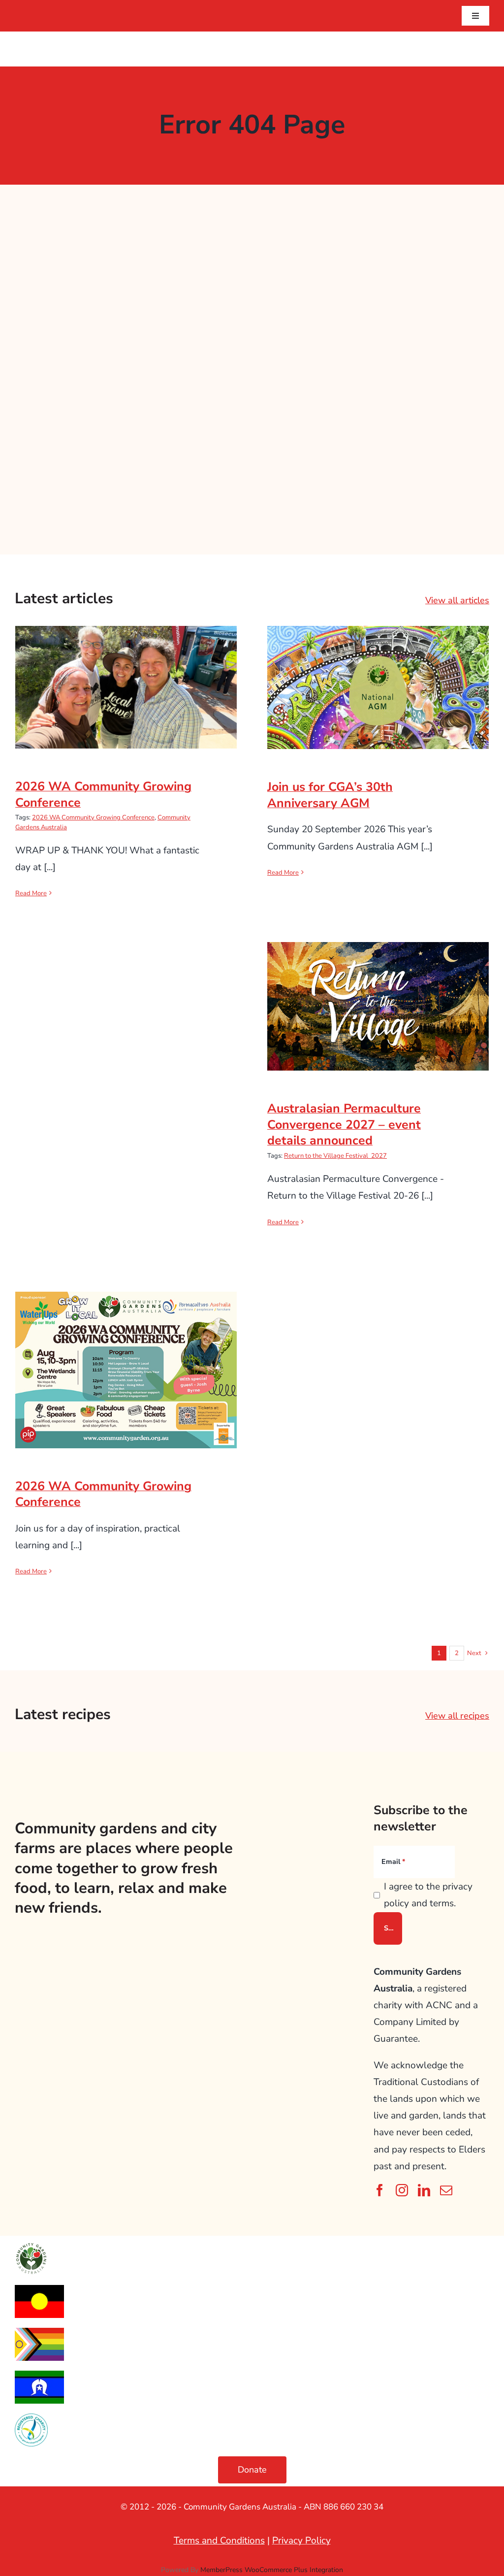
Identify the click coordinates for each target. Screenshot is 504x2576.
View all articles (457, 600)
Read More (31, 893)
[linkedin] (424, 2190)
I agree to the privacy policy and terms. (428, 1895)
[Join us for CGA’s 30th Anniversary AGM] (378, 687)
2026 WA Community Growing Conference (126, 671)
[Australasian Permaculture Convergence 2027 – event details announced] (378, 1006)
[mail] (446, 2190)
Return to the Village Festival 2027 (335, 1156)
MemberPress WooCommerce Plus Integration (272, 2570)
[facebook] (380, 2190)
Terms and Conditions (219, 2541)
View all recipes (457, 1716)
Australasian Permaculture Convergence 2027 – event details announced (378, 983)
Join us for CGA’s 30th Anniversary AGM (378, 671)
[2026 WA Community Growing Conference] (126, 687)
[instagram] (402, 2190)
